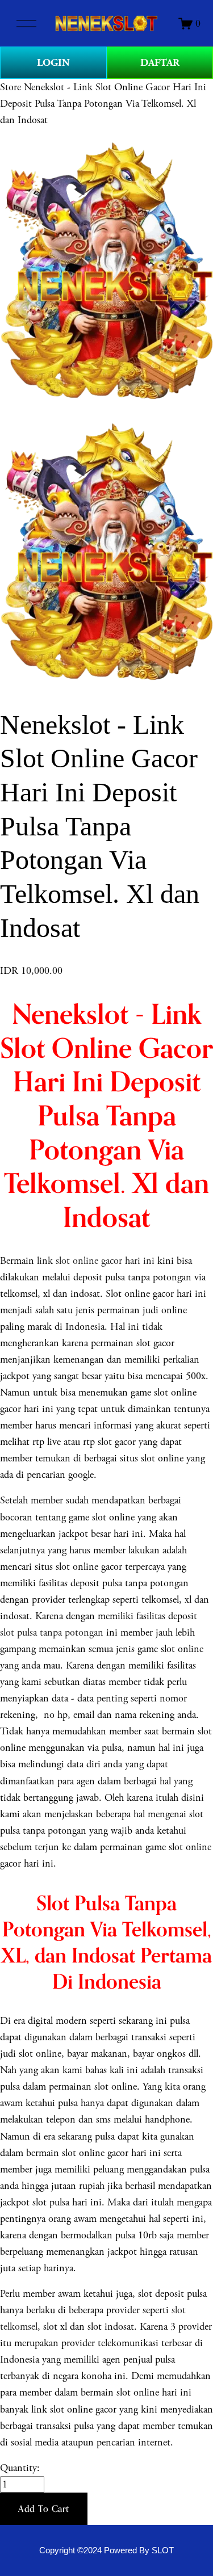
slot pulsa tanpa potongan (52, 1632)
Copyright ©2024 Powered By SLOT (106, 2550)
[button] (44, 2509)
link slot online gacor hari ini (96, 1261)
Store (11, 87)
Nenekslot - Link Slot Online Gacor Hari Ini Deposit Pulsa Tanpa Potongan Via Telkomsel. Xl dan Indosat (103, 104)
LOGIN (53, 63)
